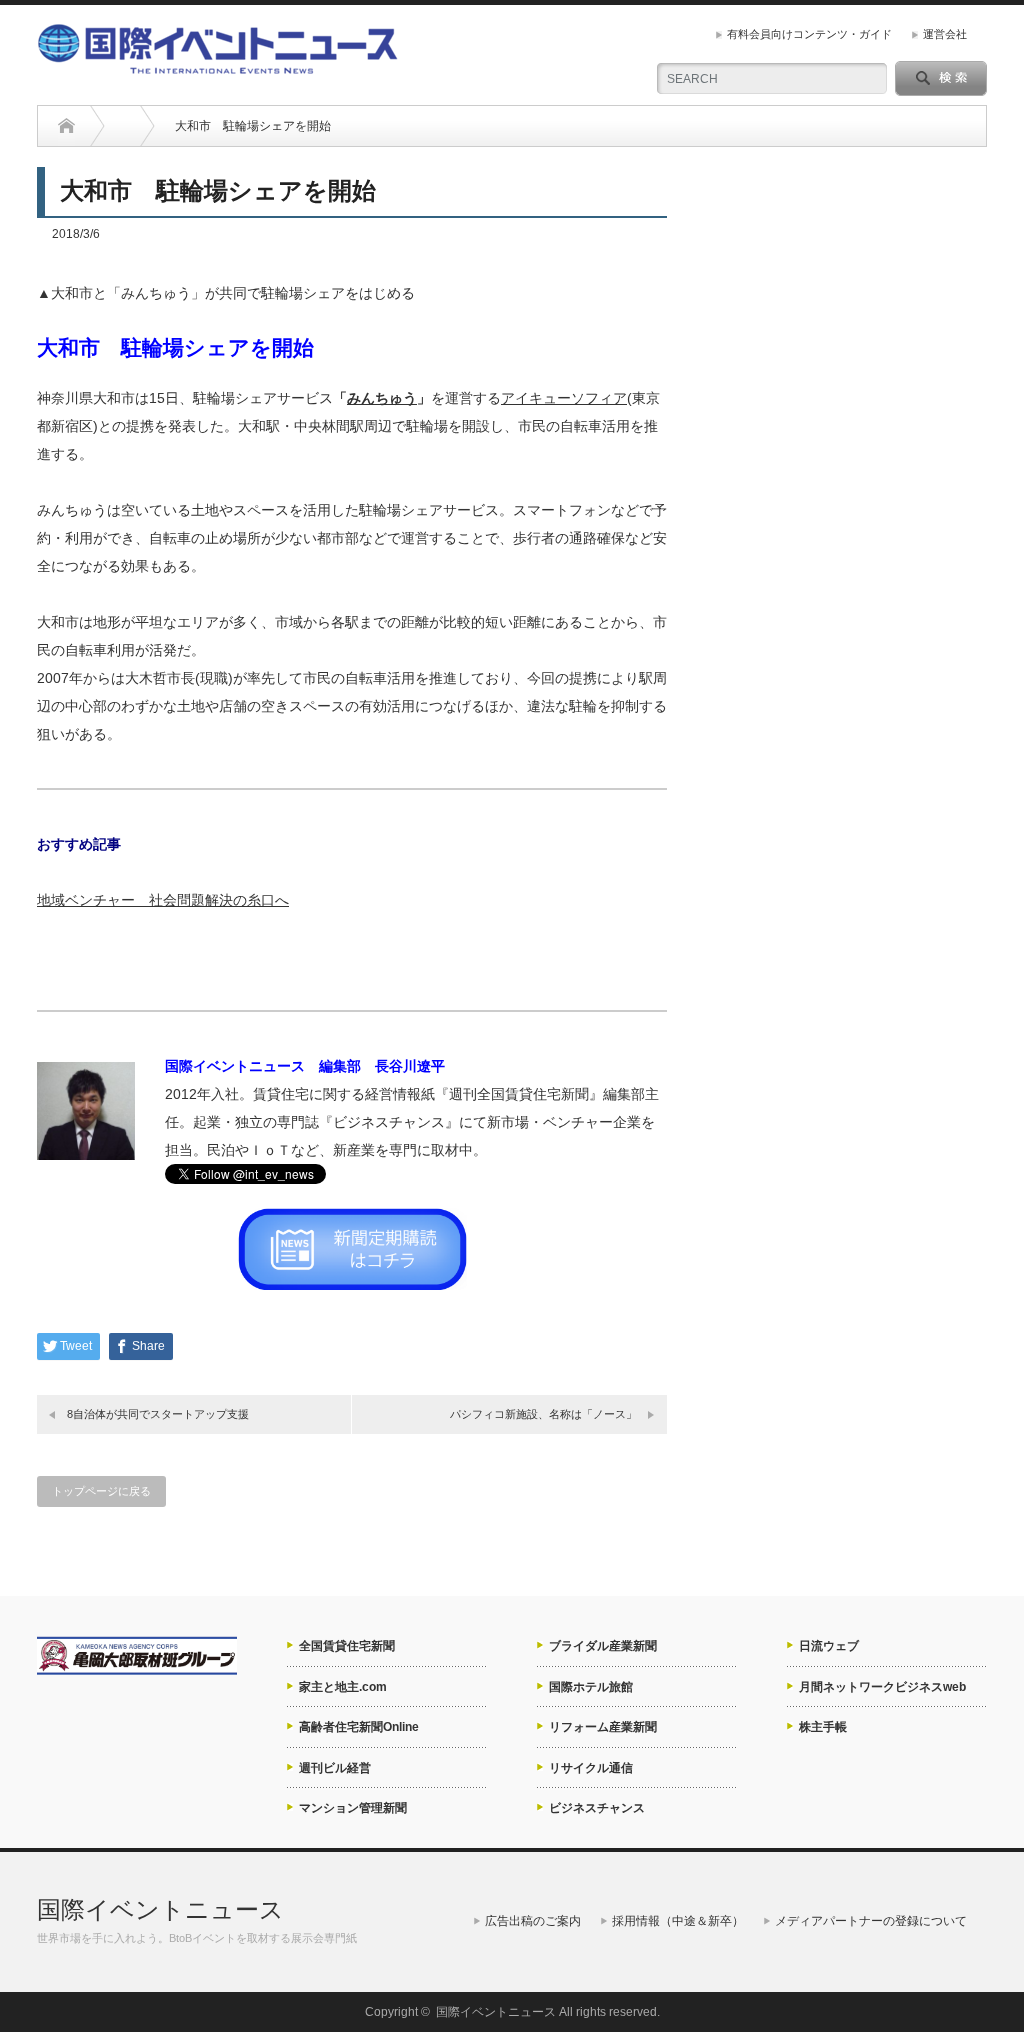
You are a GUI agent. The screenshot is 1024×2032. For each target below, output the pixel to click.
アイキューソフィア (564, 398)
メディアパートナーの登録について (871, 1921)
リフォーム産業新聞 (603, 1727)
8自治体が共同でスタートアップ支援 (158, 1414)
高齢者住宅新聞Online (359, 1727)
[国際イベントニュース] (217, 65)
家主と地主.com (343, 1687)
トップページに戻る (101, 1491)
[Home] (66, 126)
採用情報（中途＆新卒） (678, 1921)
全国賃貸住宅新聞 (347, 1646)
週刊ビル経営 (335, 1768)
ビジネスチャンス (597, 1808)
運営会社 (945, 34)
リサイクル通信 (591, 1768)
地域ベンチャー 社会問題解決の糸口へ (163, 900)
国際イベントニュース (160, 1909)
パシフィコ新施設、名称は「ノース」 (543, 1414)
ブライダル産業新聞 (603, 1646)
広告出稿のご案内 (533, 1921)
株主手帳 (823, 1727)
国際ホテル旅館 (591, 1687)
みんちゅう (382, 398)
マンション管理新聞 (353, 1808)
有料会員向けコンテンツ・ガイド (809, 34)
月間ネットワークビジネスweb (882, 1687)
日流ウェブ (829, 1646)
